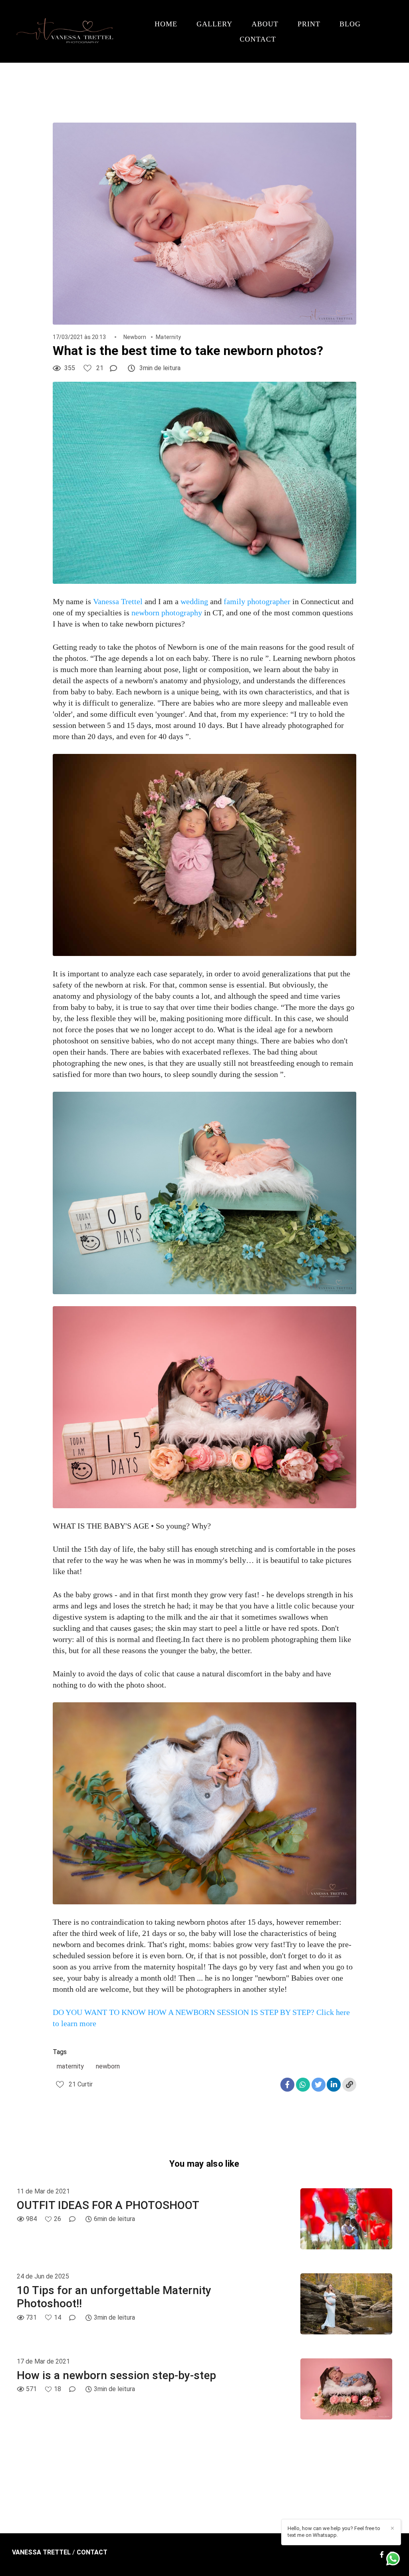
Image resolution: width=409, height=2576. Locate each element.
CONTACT (258, 39)
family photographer (257, 601)
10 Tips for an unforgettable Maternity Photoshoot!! (114, 2297)
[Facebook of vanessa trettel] (382, 2555)
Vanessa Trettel (119, 601)
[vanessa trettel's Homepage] (67, 31)
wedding (194, 601)
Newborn (135, 337)
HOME (166, 24)
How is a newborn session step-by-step (116, 2375)
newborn (108, 2066)
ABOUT (265, 24)
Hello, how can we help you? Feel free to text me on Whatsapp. (334, 2532)
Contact (92, 2552)
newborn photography (167, 613)
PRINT (309, 24)
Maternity (168, 337)
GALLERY (214, 24)
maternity (70, 2066)
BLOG (350, 24)
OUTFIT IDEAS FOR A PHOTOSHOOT (108, 2205)
